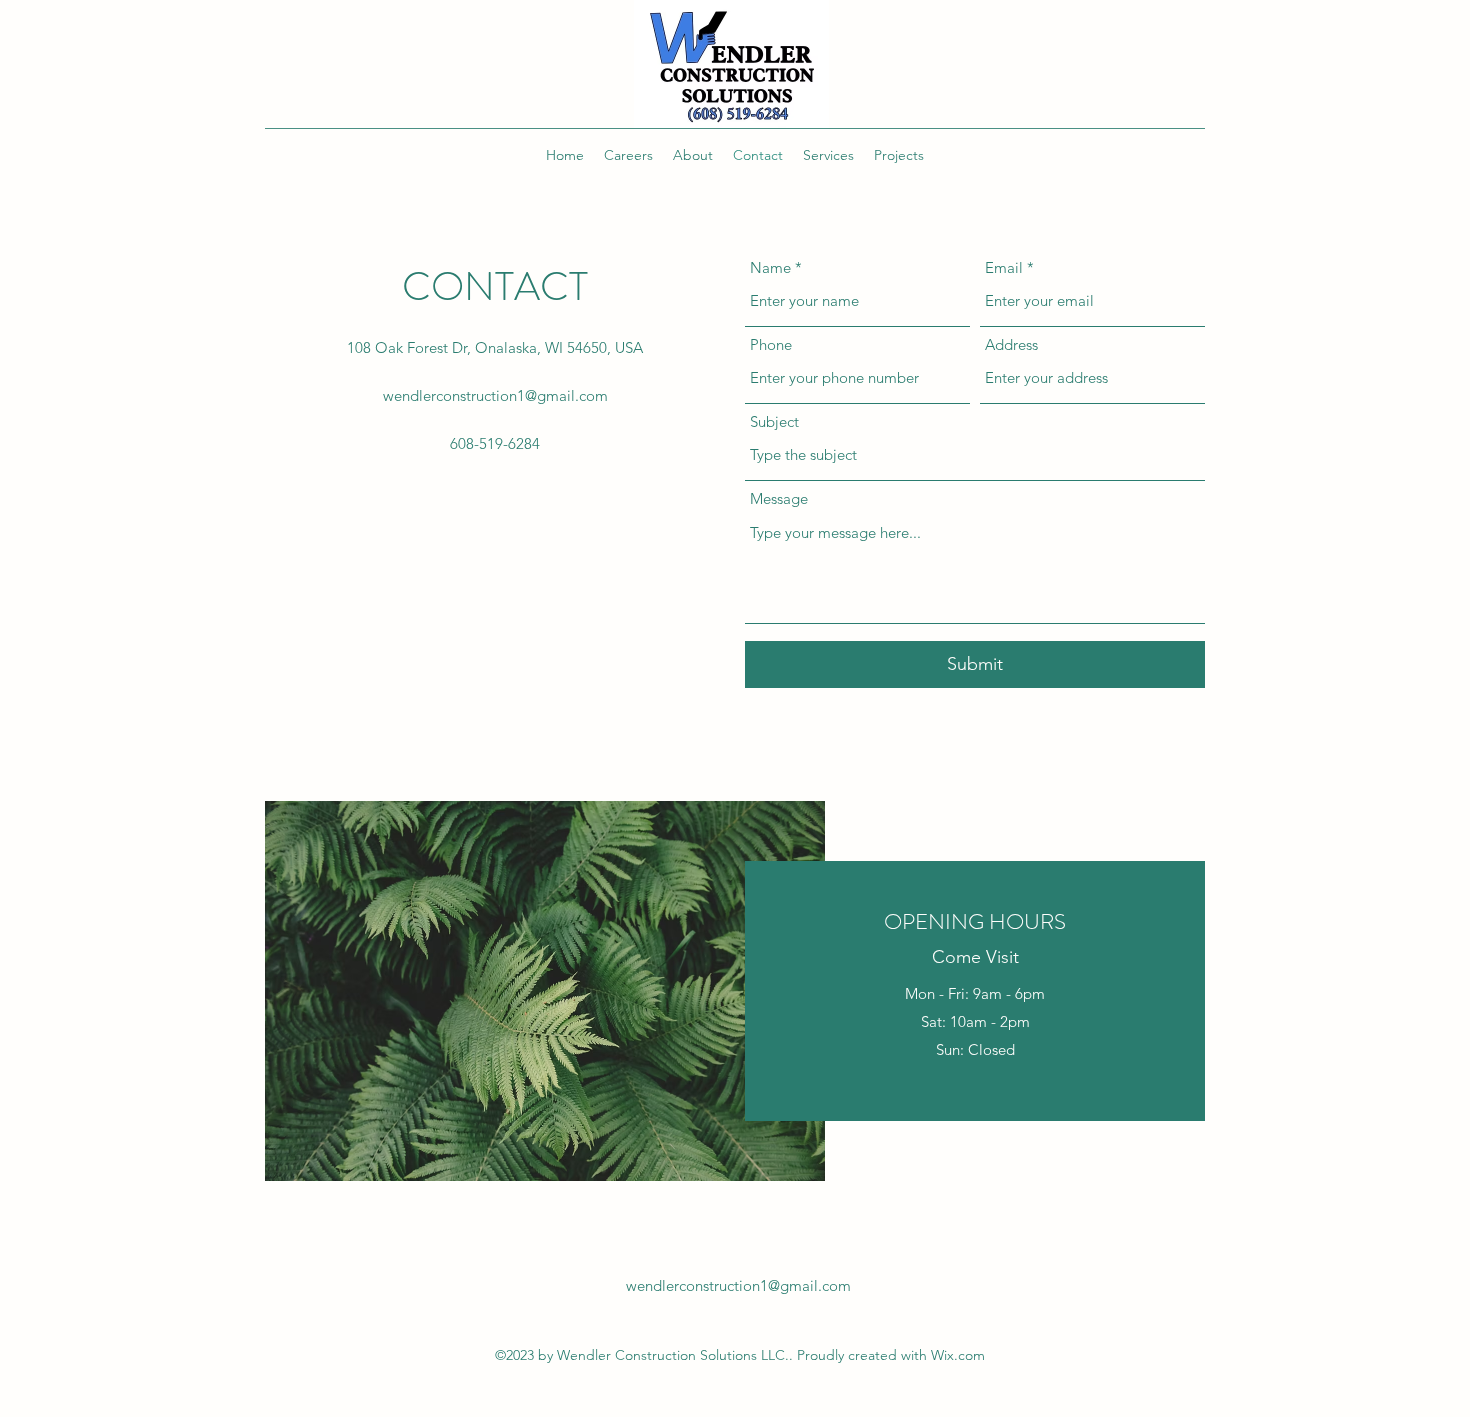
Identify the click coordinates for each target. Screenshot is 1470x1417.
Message (779, 498)
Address (1011, 344)
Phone (771, 344)
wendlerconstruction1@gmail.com (495, 395)
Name (770, 267)
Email (1004, 267)
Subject (774, 421)
